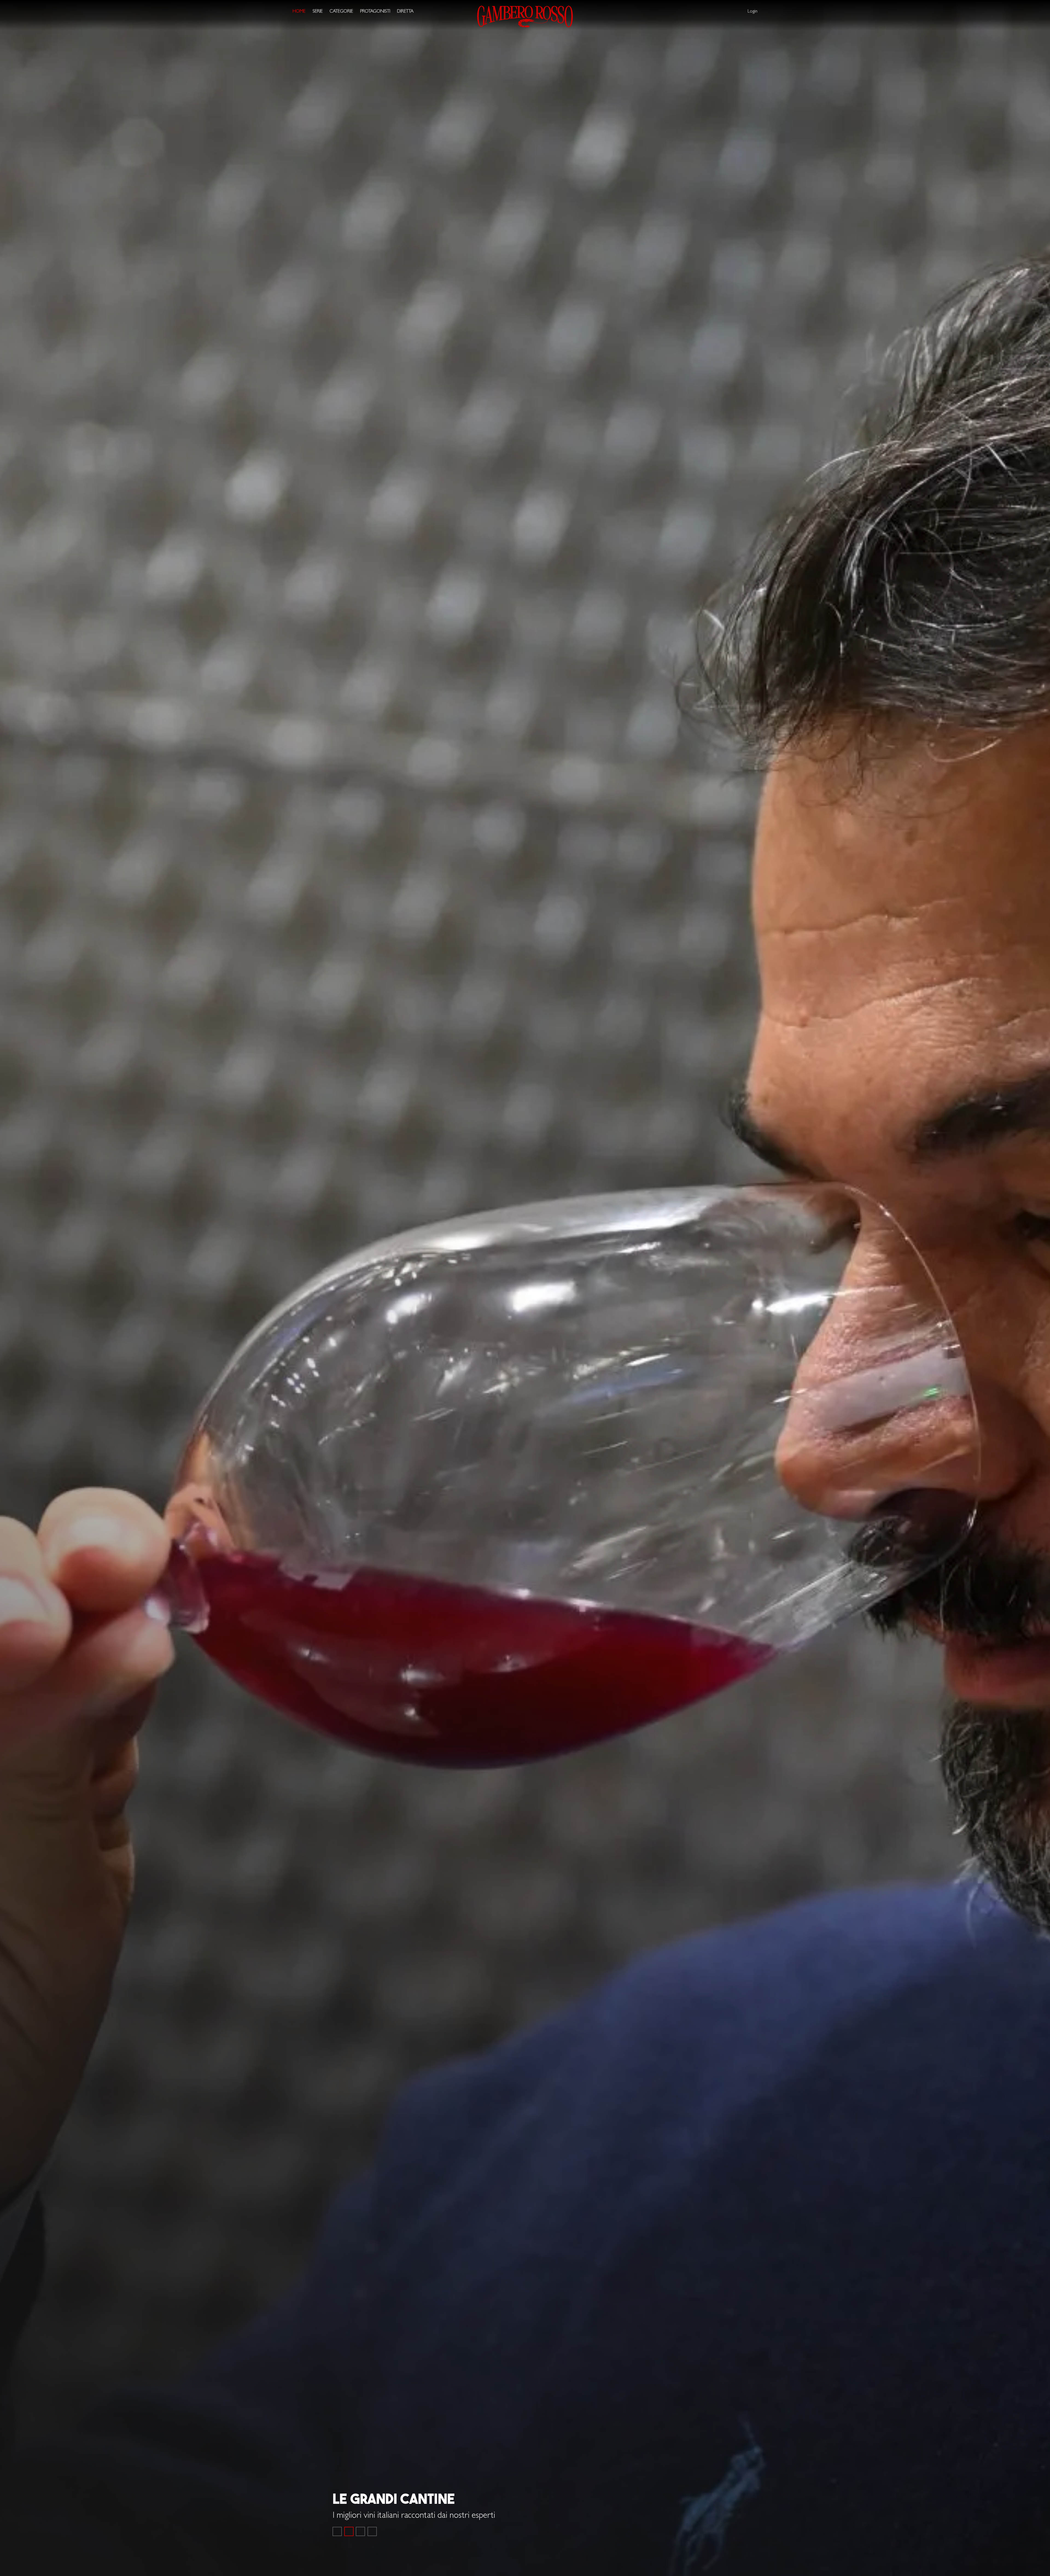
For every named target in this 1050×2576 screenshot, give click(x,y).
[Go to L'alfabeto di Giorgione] (360, 2531)
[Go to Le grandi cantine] (349, 2531)
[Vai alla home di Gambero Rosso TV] (525, 17)
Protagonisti (375, 12)
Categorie (341, 12)
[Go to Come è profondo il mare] (337, 2531)
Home (299, 12)
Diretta (405, 12)
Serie (318, 12)
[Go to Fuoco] (372, 2531)
